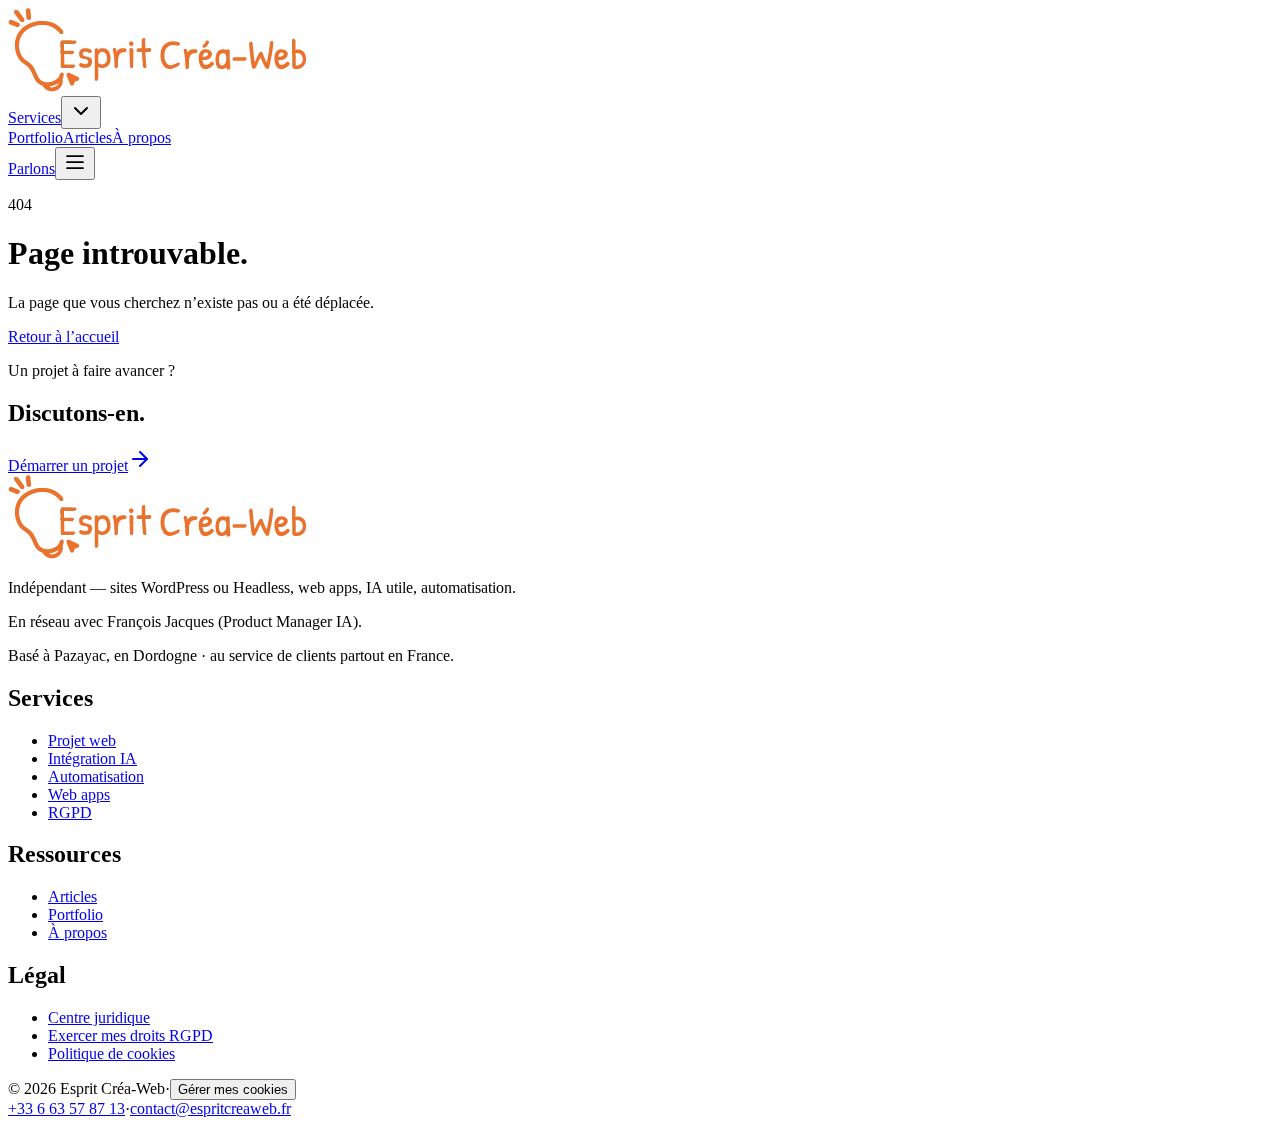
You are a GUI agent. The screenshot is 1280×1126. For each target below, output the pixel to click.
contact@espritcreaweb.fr (210, 1108)
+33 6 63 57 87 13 (66, 1108)
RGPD (70, 812)
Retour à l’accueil (63, 336)
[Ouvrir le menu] (75, 163)
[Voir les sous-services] (81, 112)
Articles (87, 137)
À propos (141, 137)
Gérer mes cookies (233, 1089)
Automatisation (96, 776)
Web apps (79, 794)
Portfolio (35, 137)
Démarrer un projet (68, 465)
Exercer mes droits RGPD (130, 1035)
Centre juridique (99, 1017)
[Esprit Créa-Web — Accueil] (157, 86)
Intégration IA (92, 758)
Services (34, 117)
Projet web (82, 740)
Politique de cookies (111, 1053)
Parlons (31, 168)
